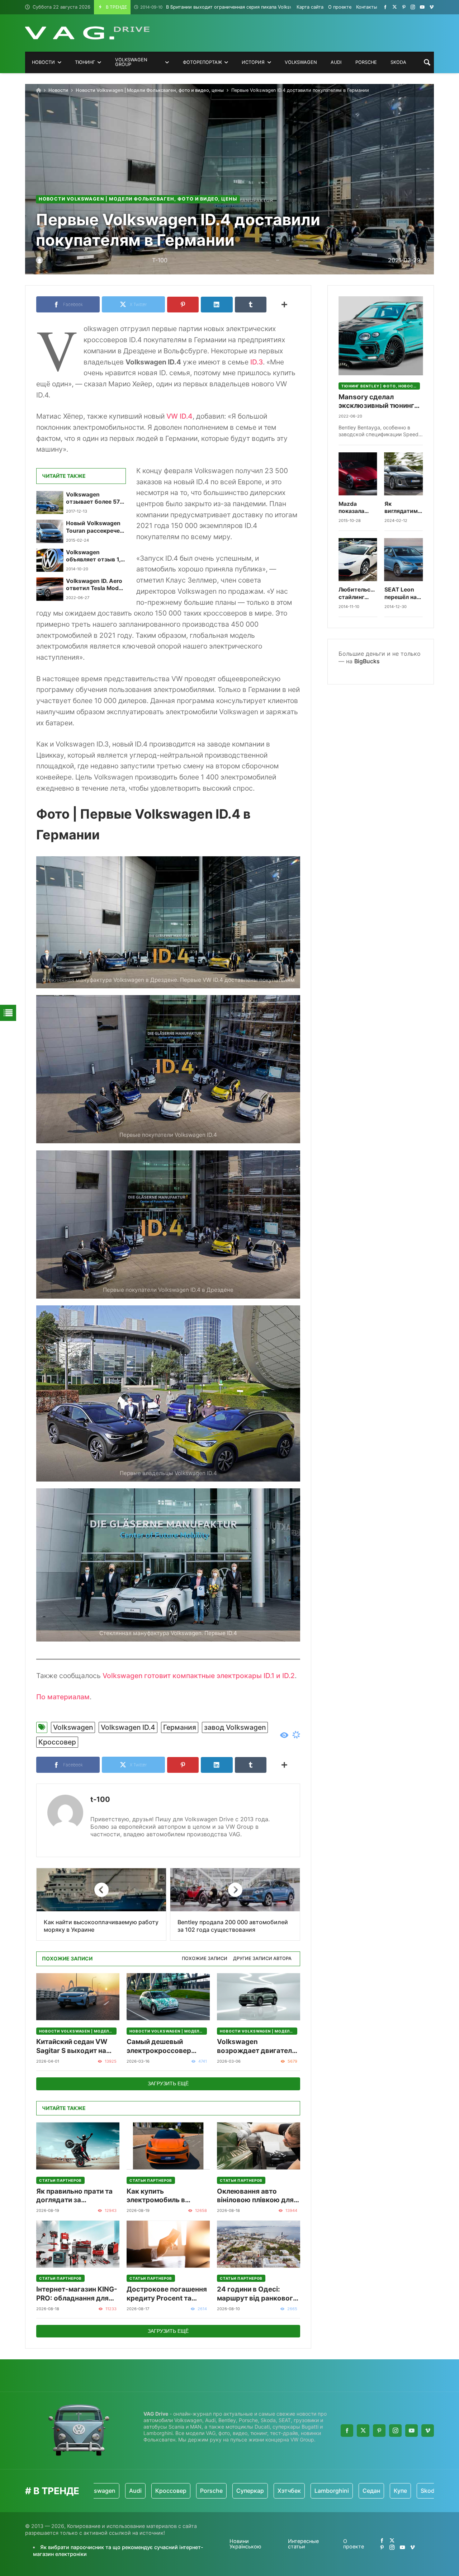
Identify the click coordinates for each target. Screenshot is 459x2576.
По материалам (63, 1697)
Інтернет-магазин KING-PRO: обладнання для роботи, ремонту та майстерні (77, 2294)
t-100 (100, 1799)
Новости (58, 90)
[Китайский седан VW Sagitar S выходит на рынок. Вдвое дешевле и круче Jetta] (78, 1997)
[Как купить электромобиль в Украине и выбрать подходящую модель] (168, 2146)
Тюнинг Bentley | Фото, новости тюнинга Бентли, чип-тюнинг (381, 386)
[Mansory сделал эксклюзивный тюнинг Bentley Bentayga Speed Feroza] (381, 336)
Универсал (408, 2491)
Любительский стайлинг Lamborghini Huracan (358, 594)
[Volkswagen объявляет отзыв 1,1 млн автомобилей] (50, 560)
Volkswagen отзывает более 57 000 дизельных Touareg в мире (93, 498)
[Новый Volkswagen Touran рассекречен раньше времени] (50, 531)
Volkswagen (73, 1727)
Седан (313, 2491)
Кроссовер (57, 1742)
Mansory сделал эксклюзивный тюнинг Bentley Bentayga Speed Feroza (378, 402)
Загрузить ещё (168, 2083)
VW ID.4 (179, 416)
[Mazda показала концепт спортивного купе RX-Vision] (358, 474)
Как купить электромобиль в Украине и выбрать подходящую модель (163, 2196)
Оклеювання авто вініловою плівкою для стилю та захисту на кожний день (255, 2196)
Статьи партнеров (60, 2180)
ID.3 (257, 362)
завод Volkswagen (235, 1727)
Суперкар (192, 2491)
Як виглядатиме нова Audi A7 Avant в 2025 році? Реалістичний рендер (404, 508)
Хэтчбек (231, 2491)
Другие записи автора (262, 1958)
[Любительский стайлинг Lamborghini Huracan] (358, 560)
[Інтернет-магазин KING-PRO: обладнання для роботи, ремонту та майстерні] (78, 2244)
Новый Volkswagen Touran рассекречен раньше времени (94, 527)
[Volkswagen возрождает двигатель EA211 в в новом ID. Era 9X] (259, 1997)
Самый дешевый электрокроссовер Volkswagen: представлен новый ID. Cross (165, 2046)
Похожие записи (205, 1958)
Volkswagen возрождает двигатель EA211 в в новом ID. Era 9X (256, 2046)
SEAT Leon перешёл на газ (401, 594)
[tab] (205, 1959)
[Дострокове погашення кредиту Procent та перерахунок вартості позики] (168, 2244)
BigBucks (367, 661)
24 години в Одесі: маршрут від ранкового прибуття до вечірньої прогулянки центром (257, 2294)
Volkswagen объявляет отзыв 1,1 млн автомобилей (95, 556)
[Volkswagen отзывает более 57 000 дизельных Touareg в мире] (50, 503)
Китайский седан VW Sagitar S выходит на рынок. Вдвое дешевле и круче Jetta (78, 2046)
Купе (342, 2491)
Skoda (371, 2491)
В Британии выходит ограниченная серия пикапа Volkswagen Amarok (231, 7)
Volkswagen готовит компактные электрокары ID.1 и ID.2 (199, 1676)
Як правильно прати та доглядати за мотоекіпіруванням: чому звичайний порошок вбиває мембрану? (74, 2196)
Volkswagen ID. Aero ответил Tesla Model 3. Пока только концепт (95, 585)
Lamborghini (273, 2491)
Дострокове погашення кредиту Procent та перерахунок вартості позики (167, 2294)
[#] (385, 7)
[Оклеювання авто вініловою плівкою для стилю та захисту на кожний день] (259, 2146)
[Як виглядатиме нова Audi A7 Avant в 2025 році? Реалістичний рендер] (404, 474)
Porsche (153, 2491)
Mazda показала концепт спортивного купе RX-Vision (357, 508)
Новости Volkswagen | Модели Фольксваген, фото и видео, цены (150, 90)
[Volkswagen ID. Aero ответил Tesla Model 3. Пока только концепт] (50, 589)
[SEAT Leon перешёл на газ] (404, 560)
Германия (180, 1727)
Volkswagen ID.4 (128, 1727)
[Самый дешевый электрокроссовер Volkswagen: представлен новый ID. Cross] (168, 1997)
